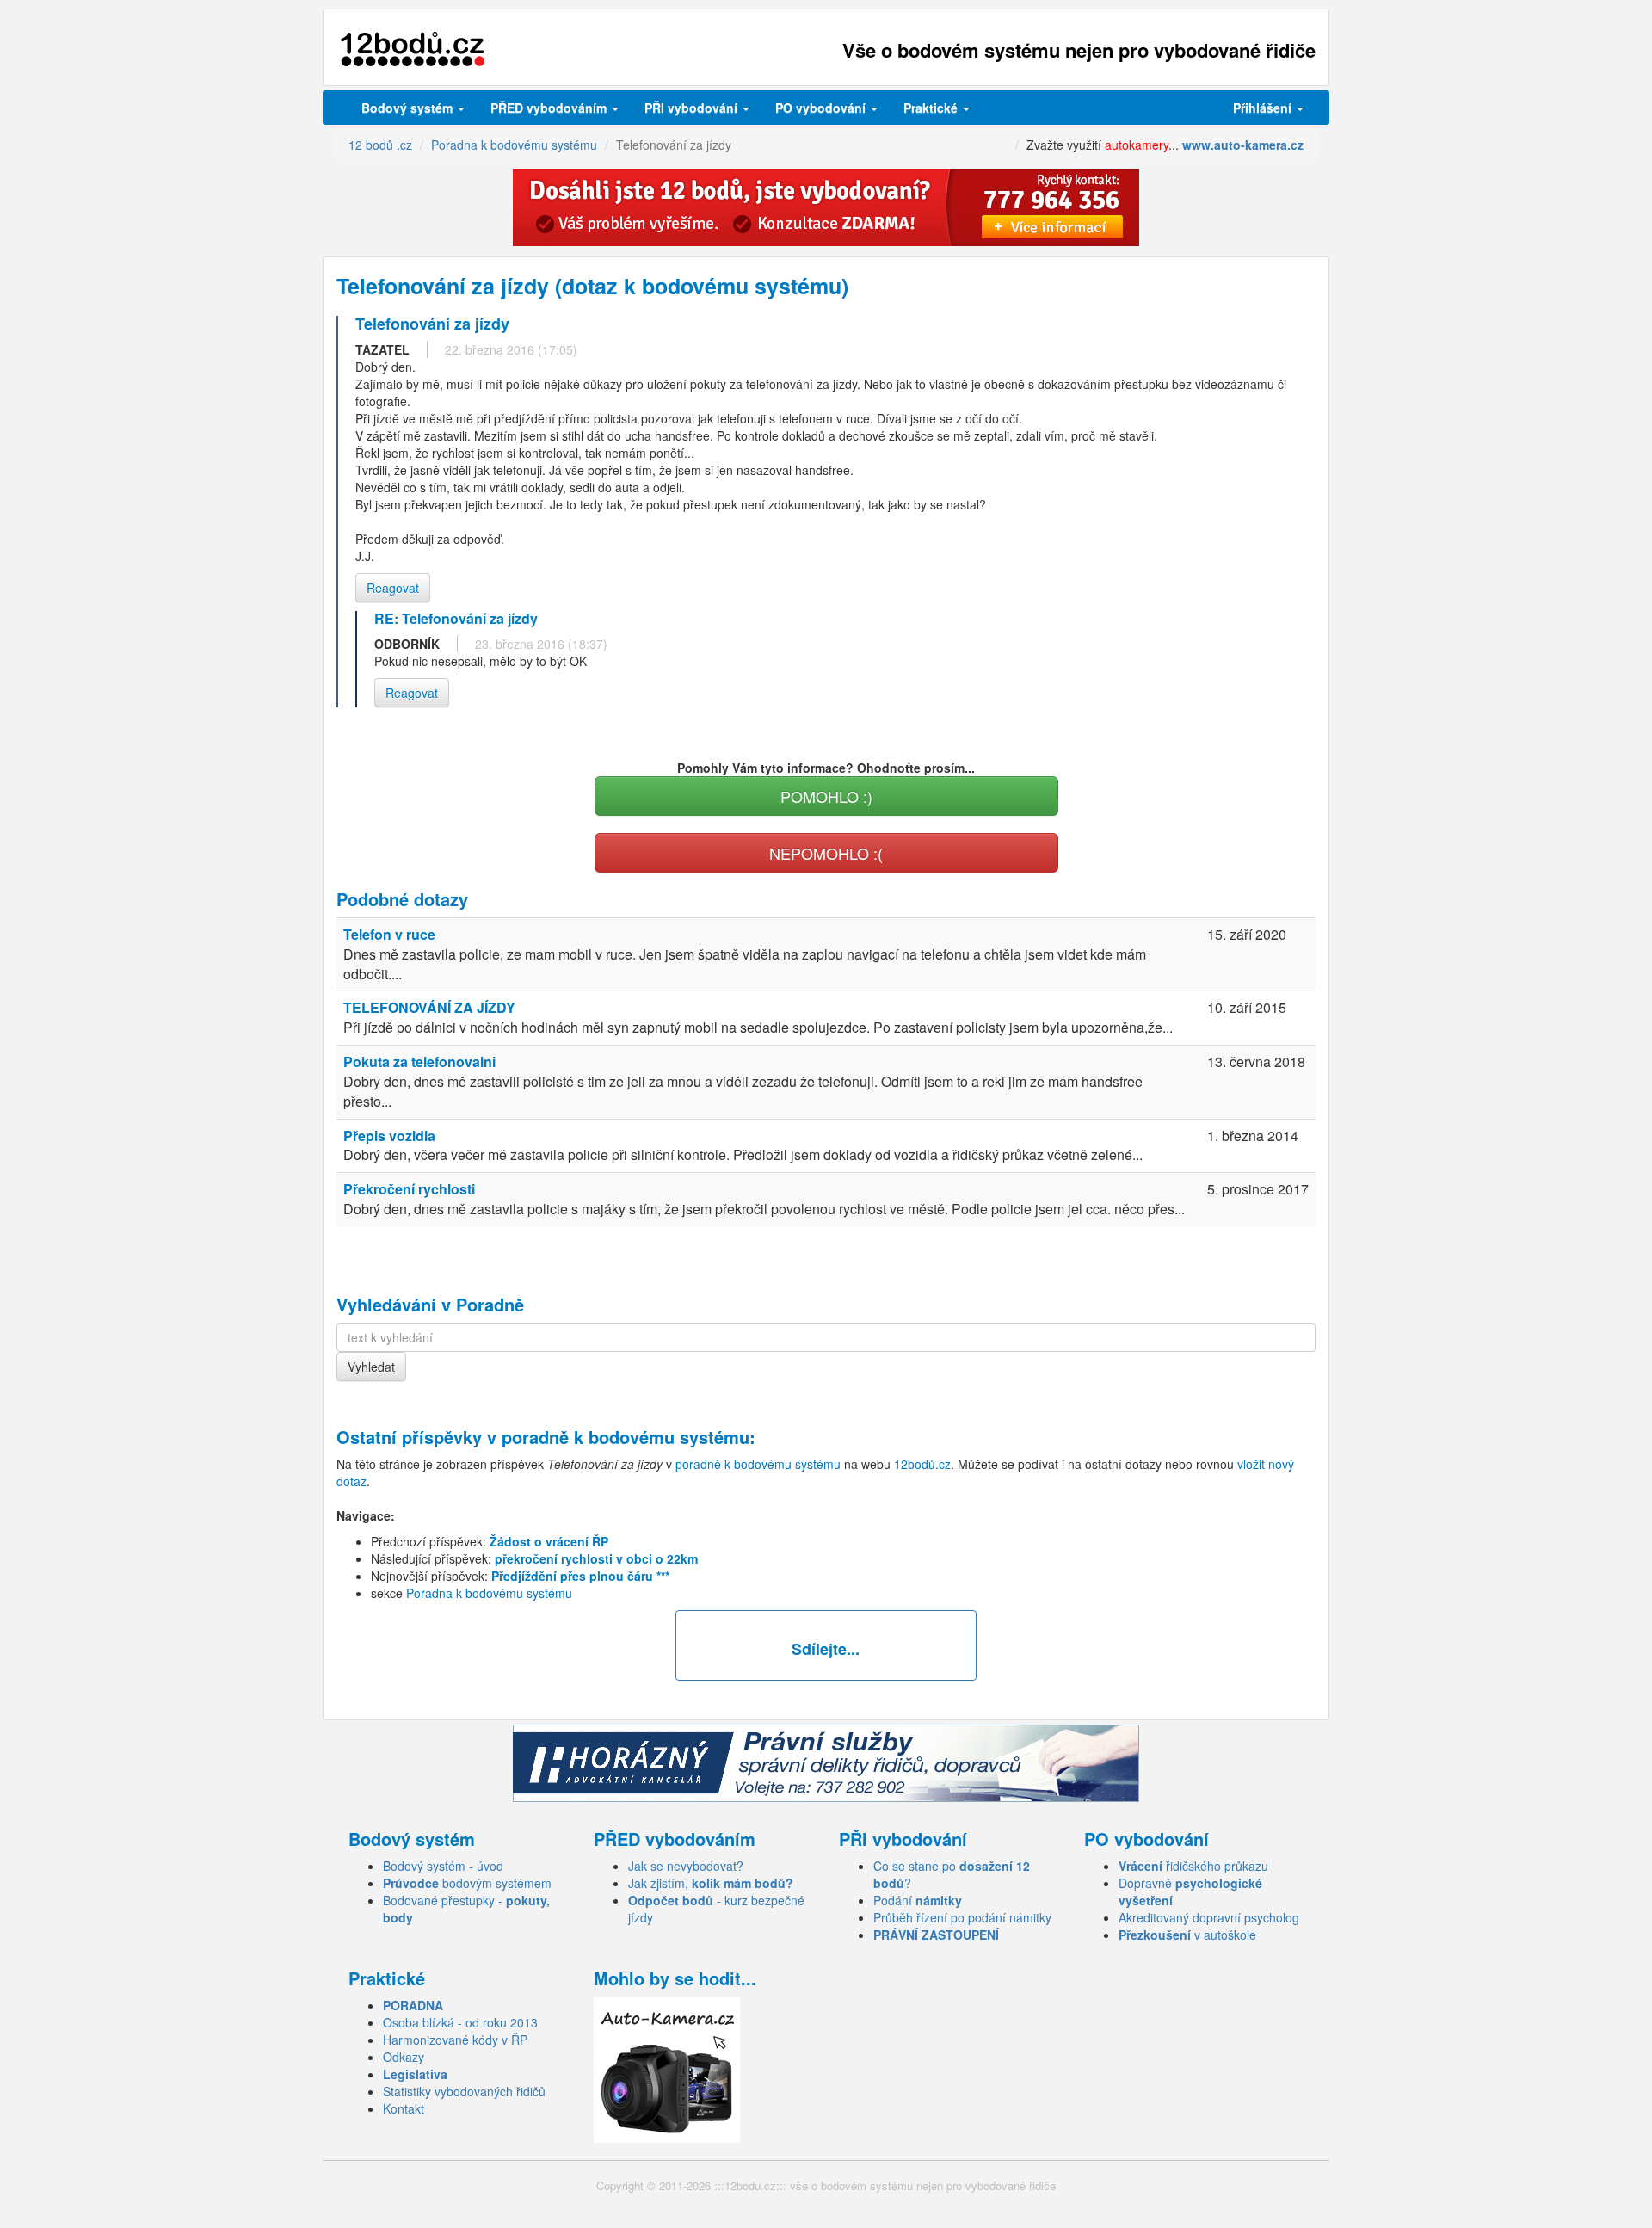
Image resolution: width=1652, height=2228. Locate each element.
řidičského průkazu (1193, 1866)
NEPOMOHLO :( (826, 853)
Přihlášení (1264, 108)
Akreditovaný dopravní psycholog (1209, 1917)
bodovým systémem (467, 1883)
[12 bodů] (413, 49)
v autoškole (1187, 1935)
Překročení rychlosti (409, 1189)
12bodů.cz (922, 1464)
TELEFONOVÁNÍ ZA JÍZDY (429, 1007)
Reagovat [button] (393, 588)
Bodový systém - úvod (443, 1866)
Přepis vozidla (389, 1136)
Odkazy (404, 2057)
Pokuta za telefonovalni (419, 1062)
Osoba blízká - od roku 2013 (460, 2022)
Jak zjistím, (711, 1883)
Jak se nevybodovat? (686, 1866)
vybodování (693, 108)
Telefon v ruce (389, 934)
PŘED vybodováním (550, 108)
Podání (918, 1900)
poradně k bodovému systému (626, 1437)
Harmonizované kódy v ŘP (455, 2040)
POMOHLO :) (826, 796)
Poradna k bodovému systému (489, 1593)
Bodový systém (409, 108)
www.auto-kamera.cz (1243, 145)
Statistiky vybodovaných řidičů (464, 2091)
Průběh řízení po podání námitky (962, 1917)
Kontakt (404, 2108)
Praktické (932, 108)
